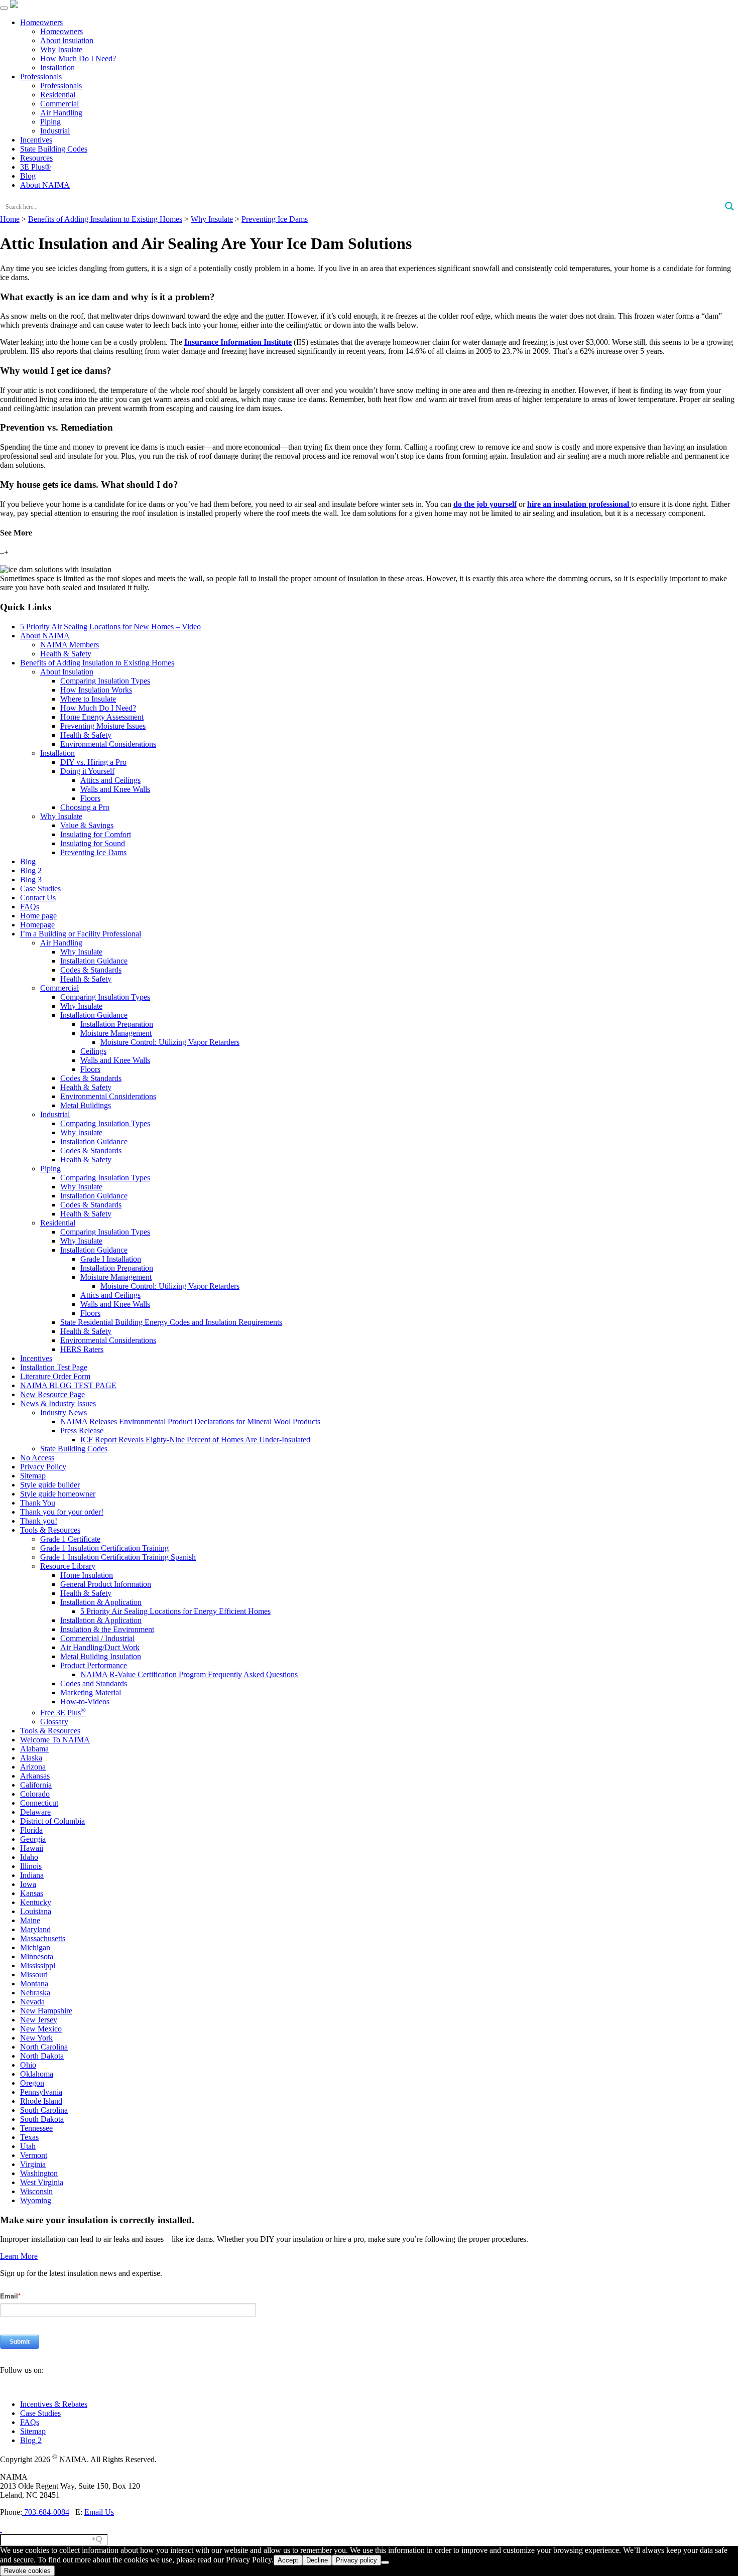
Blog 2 (31, 870)
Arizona (33, 1767)
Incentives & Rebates (54, 2404)
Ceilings (93, 1051)
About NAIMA (45, 185)
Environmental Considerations (108, 744)
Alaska (31, 1758)
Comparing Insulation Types (105, 681)
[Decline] (385, 2562)
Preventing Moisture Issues (103, 726)
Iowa (28, 1884)
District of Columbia (52, 1821)
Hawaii (32, 1848)
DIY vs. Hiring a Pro (93, 762)
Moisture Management (116, 1033)
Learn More (19, 2256)
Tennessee (36, 2128)
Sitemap (33, 1476)
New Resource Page (52, 1394)
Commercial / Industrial (97, 1638)
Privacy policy (356, 2560)
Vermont (34, 2155)
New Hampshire (46, 2011)
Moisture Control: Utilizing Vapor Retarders (170, 1042)
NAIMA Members (70, 645)
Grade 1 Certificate (70, 1539)
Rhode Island (41, 2101)
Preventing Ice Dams (93, 852)
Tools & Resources (50, 1530)
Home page (38, 916)
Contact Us (38, 898)
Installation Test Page (54, 1367)
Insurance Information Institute (238, 342)
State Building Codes (54, 149)
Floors (90, 798)
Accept (288, 2560)
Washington (39, 2173)
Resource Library (68, 1566)
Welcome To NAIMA (55, 1740)
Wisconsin (36, 2191)
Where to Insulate (88, 699)
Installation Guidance (94, 961)
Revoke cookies (27, 2571)
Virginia (33, 2164)
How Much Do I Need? (78, 58)
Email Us (99, 2512)
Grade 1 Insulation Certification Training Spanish (118, 1557)
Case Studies (40, 889)
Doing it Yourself (87, 771)
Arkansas (35, 1776)
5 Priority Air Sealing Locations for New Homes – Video (110, 627)
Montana (34, 1984)
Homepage (37, 925)
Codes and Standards (94, 1683)
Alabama (34, 1749)
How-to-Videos (85, 1702)
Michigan (35, 1947)
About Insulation (67, 40)
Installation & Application (101, 1602)
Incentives (36, 140)
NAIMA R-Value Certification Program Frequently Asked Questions (189, 1674)
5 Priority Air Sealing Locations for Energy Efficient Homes (175, 1611)
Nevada (32, 2002)
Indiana (32, 1875)
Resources (36, 158)
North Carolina (44, 2047)
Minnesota (37, 1956)
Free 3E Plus (63, 1713)
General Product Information (106, 1584)
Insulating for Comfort (96, 834)
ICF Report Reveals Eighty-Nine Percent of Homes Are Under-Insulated (195, 1440)
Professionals (41, 77)
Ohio (28, 2065)
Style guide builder (50, 1485)
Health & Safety (66, 654)
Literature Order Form (55, 1376)
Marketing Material (91, 1692)
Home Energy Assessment (102, 717)
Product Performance (94, 1665)
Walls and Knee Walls (115, 789)
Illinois (31, 1866)
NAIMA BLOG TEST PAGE (68, 1385)
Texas (29, 2137)
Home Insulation (87, 1575)
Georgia (33, 1839)
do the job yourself (485, 504)
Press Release (82, 1431)
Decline (317, 2560)
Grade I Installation (111, 1259)
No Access (37, 1458)
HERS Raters (82, 1349)
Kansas (32, 1893)
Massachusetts (43, 1938)
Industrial (55, 131)
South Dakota (42, 2119)
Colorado (35, 1794)
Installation (57, 67)
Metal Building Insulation (101, 1656)
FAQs (30, 907)
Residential (58, 95)
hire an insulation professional (579, 504)
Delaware (35, 1812)
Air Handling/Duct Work (100, 1647)
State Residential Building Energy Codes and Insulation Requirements (171, 1322)
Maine (30, 1920)
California (36, 1785)
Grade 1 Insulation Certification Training (104, 1548)
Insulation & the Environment (107, 1629)
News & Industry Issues (58, 1403)
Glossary (54, 1722)
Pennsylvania (41, 2092)
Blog (28, 176)
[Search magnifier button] (729, 206)
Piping (50, 122)
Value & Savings (87, 825)
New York (36, 2038)
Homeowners (41, 22)
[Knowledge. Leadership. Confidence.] (14, 5)
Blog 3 (31, 879)
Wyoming (36, 2200)
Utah (28, 2146)
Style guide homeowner (58, 1494)
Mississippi (38, 1965)
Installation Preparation (117, 1024)
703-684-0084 (46, 2512)
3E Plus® (35, 167)
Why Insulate (61, 49)
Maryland (35, 1929)
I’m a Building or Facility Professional (81, 934)
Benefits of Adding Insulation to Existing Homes (97, 663)
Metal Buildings (86, 1105)
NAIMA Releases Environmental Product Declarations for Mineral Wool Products (190, 1421)
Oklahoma (37, 2074)
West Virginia (42, 2182)
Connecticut (39, 1803)
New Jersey (39, 2020)
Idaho (29, 1857)
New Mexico (41, 2029)
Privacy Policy (43, 1467)
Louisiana (36, 1911)
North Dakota (42, 2056)
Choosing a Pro (85, 807)
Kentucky (36, 1902)
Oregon (32, 2083)
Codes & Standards (91, 970)
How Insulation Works (96, 690)
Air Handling (61, 113)
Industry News (64, 1412)
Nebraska (35, 1993)
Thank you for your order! (62, 1512)
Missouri (34, 1975)
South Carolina (44, 2110)
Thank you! (39, 1521)
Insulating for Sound (93, 843)
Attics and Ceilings (110, 780)
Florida (31, 1830)
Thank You (38, 1503)
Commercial (59, 104)
